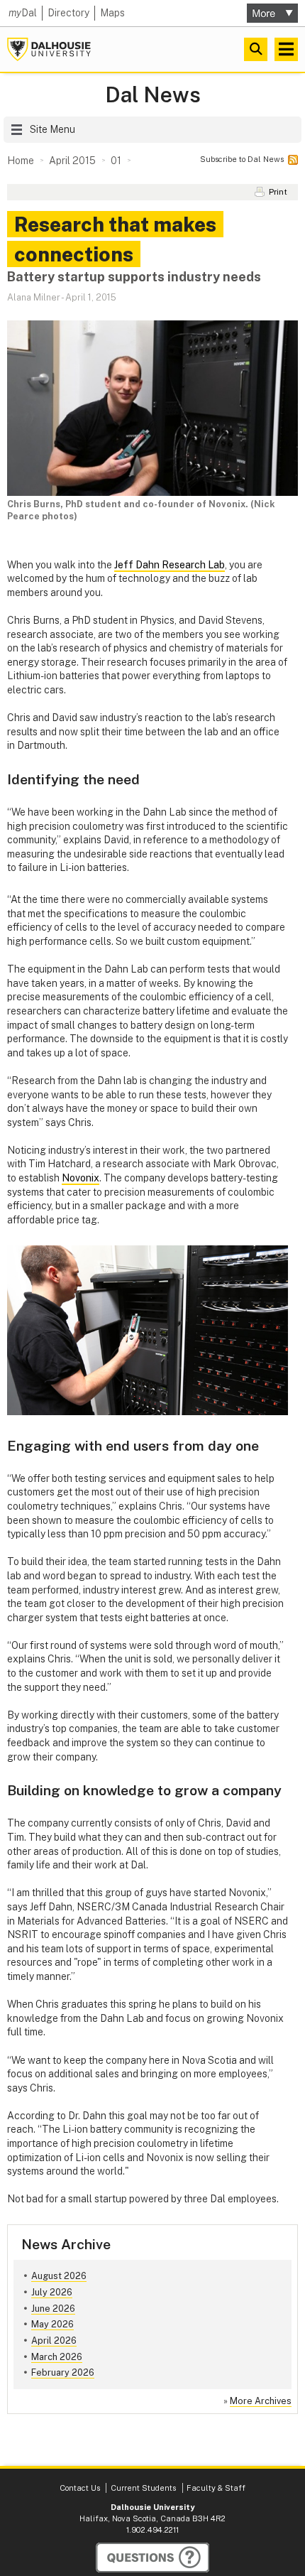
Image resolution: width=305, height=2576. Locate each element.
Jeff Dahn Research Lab (170, 565)
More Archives (261, 2401)
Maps (112, 13)
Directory (68, 13)
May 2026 (52, 2324)
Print (278, 192)
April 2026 (54, 2340)
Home (21, 161)
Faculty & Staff (216, 2488)
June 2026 (53, 2309)
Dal (23, 13)
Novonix (81, 1178)
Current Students (143, 2488)
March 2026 (57, 2357)
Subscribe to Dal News (242, 159)
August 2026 (59, 2276)
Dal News (153, 95)
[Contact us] (152, 2558)
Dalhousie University (49, 49)
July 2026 (52, 2292)
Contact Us (80, 2488)
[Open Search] (256, 49)
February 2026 (63, 2372)
